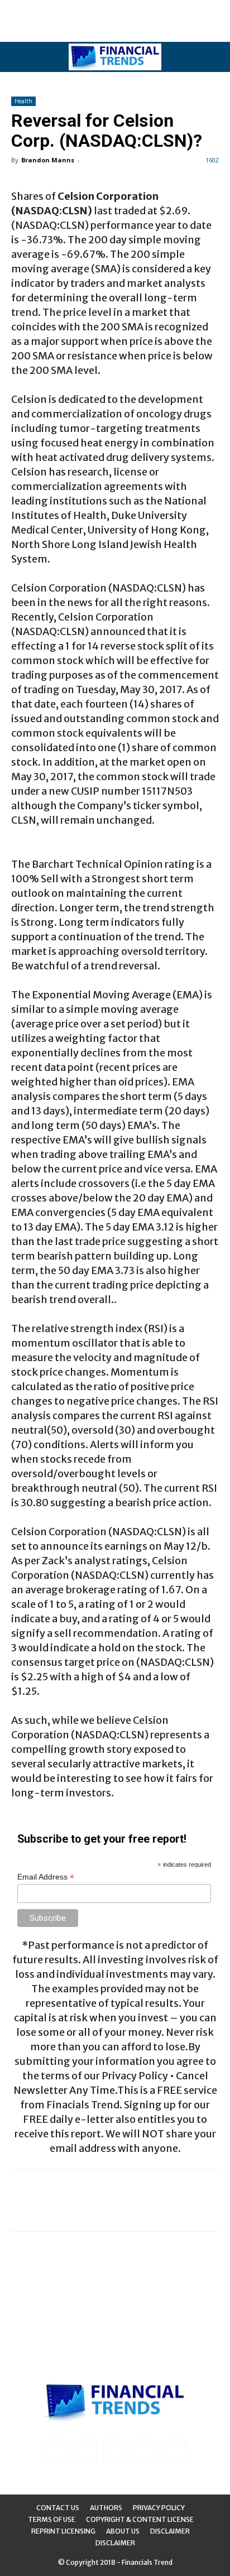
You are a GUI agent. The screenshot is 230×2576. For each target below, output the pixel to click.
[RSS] (115, 2451)
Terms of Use (52, 2519)
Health (23, 101)
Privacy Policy (159, 2508)
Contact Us (58, 2508)
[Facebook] (56, 2451)
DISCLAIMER (115, 2543)
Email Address (46, 1877)
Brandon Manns (48, 160)
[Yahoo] (174, 2451)
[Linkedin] (85, 2451)
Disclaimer (170, 2531)
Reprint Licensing (63, 2531)
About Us (123, 2531)
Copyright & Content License (140, 2519)
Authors (106, 2508)
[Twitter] (145, 2451)
